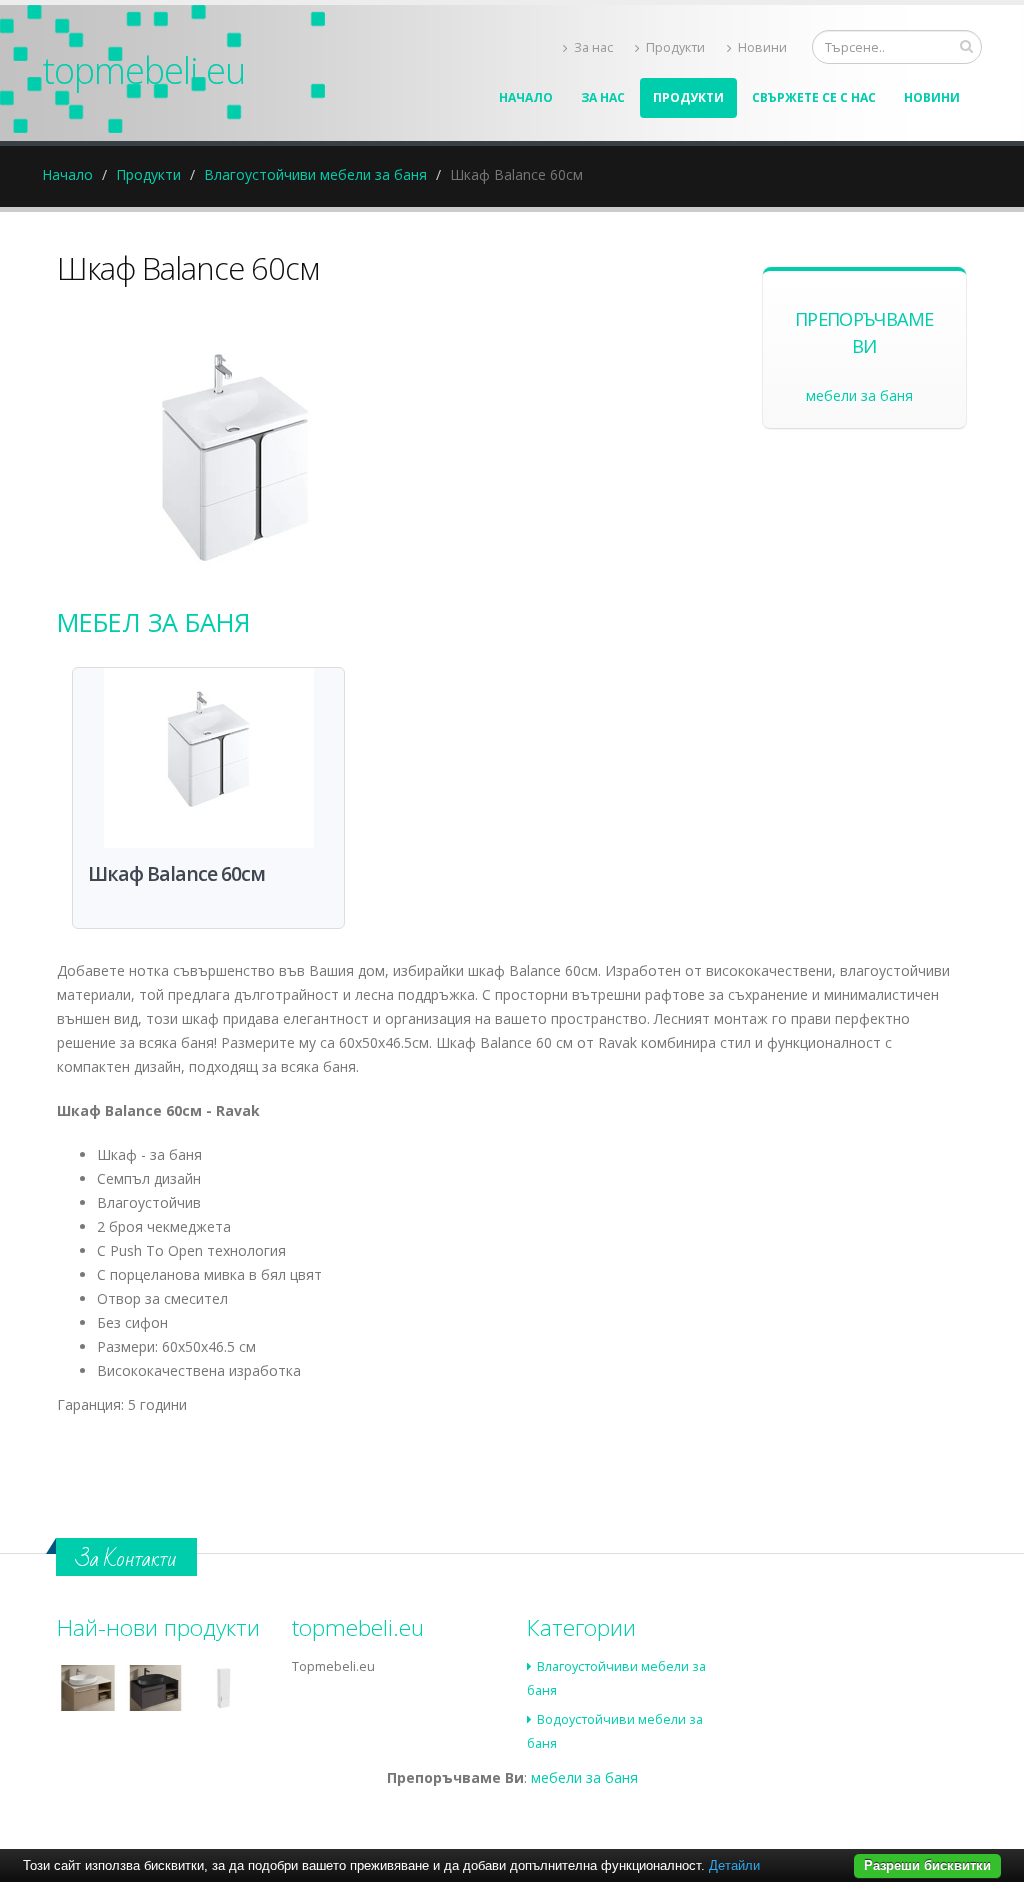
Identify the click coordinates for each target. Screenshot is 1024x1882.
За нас (593, 47)
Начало (526, 97)
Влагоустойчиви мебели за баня (315, 174)
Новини (762, 47)
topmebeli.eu (143, 70)
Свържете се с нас (814, 97)
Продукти (675, 47)
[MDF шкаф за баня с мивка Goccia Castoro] (88, 1688)
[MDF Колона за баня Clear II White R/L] (223, 1688)
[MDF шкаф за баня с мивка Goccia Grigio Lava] (156, 1688)
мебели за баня (859, 395)
